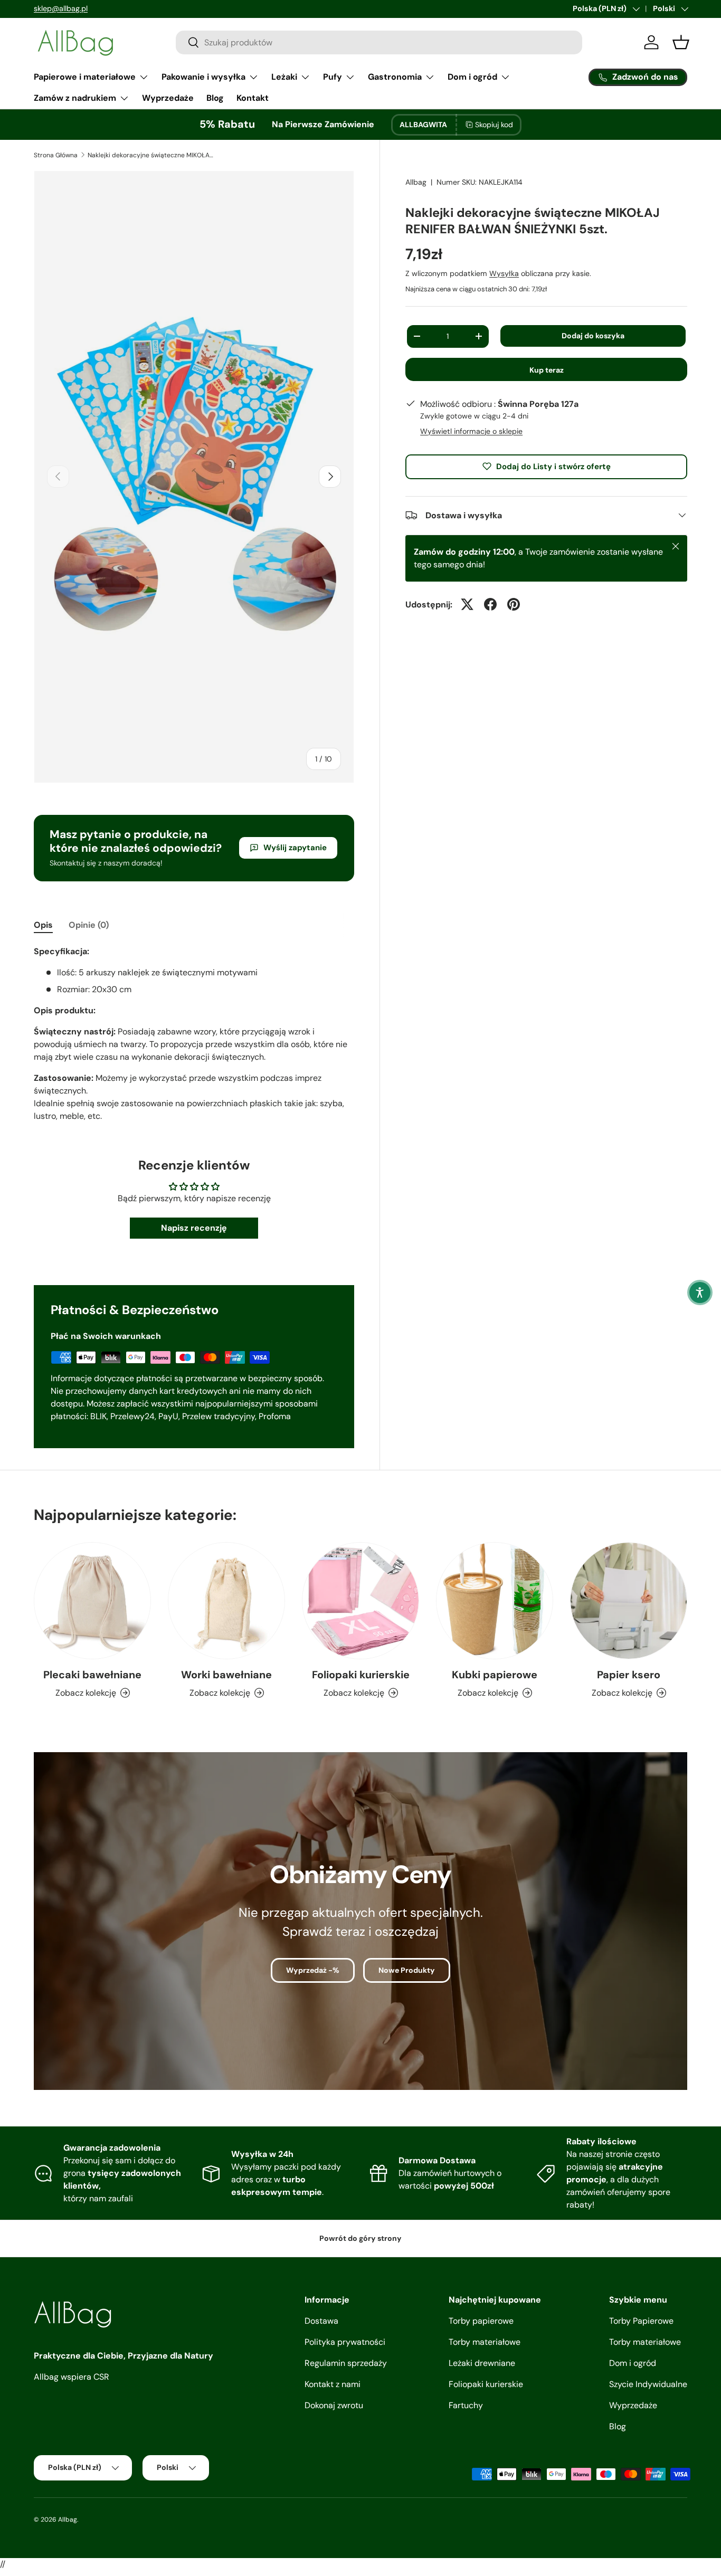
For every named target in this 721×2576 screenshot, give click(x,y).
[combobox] (379, 42)
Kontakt (253, 98)
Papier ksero (629, 1675)
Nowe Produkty (407, 1970)
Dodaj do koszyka (593, 336)
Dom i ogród (472, 77)
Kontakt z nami (333, 2384)
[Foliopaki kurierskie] (360, 1601)
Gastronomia (395, 77)
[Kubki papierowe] (495, 1601)
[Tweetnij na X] (467, 604)
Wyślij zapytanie (295, 848)
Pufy (333, 77)
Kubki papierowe (495, 1675)
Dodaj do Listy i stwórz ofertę (553, 466)
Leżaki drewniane (482, 2363)
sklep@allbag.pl (61, 8)
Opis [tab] (43, 925)
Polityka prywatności (345, 2342)
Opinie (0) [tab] (89, 925)
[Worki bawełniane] (226, 1601)
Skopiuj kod (494, 125)
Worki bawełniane (226, 1675)
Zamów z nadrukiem (75, 98)
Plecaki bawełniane (92, 1675)
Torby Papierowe (641, 2321)
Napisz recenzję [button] (194, 1228)
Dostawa (321, 2321)
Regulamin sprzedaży (346, 2363)
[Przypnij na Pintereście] (514, 604)
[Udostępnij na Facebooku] (490, 604)
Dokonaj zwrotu (334, 2405)
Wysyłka (504, 273)
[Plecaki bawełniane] (92, 1601)
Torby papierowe (481, 2321)
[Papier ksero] (629, 1601)
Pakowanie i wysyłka (203, 77)
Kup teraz (547, 370)
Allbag (416, 182)
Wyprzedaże (168, 98)
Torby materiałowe (485, 2342)
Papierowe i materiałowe (85, 77)
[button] (700, 1292)
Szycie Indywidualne (648, 2384)
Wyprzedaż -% (313, 1970)
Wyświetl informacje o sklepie (471, 431)
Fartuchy (466, 2405)
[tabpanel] (194, 1034)
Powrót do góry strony (360, 2238)
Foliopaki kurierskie (361, 1675)
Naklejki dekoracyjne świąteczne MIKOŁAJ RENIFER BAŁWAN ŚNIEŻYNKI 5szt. (151, 155)
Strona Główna (56, 155)
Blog (215, 98)
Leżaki (284, 77)
